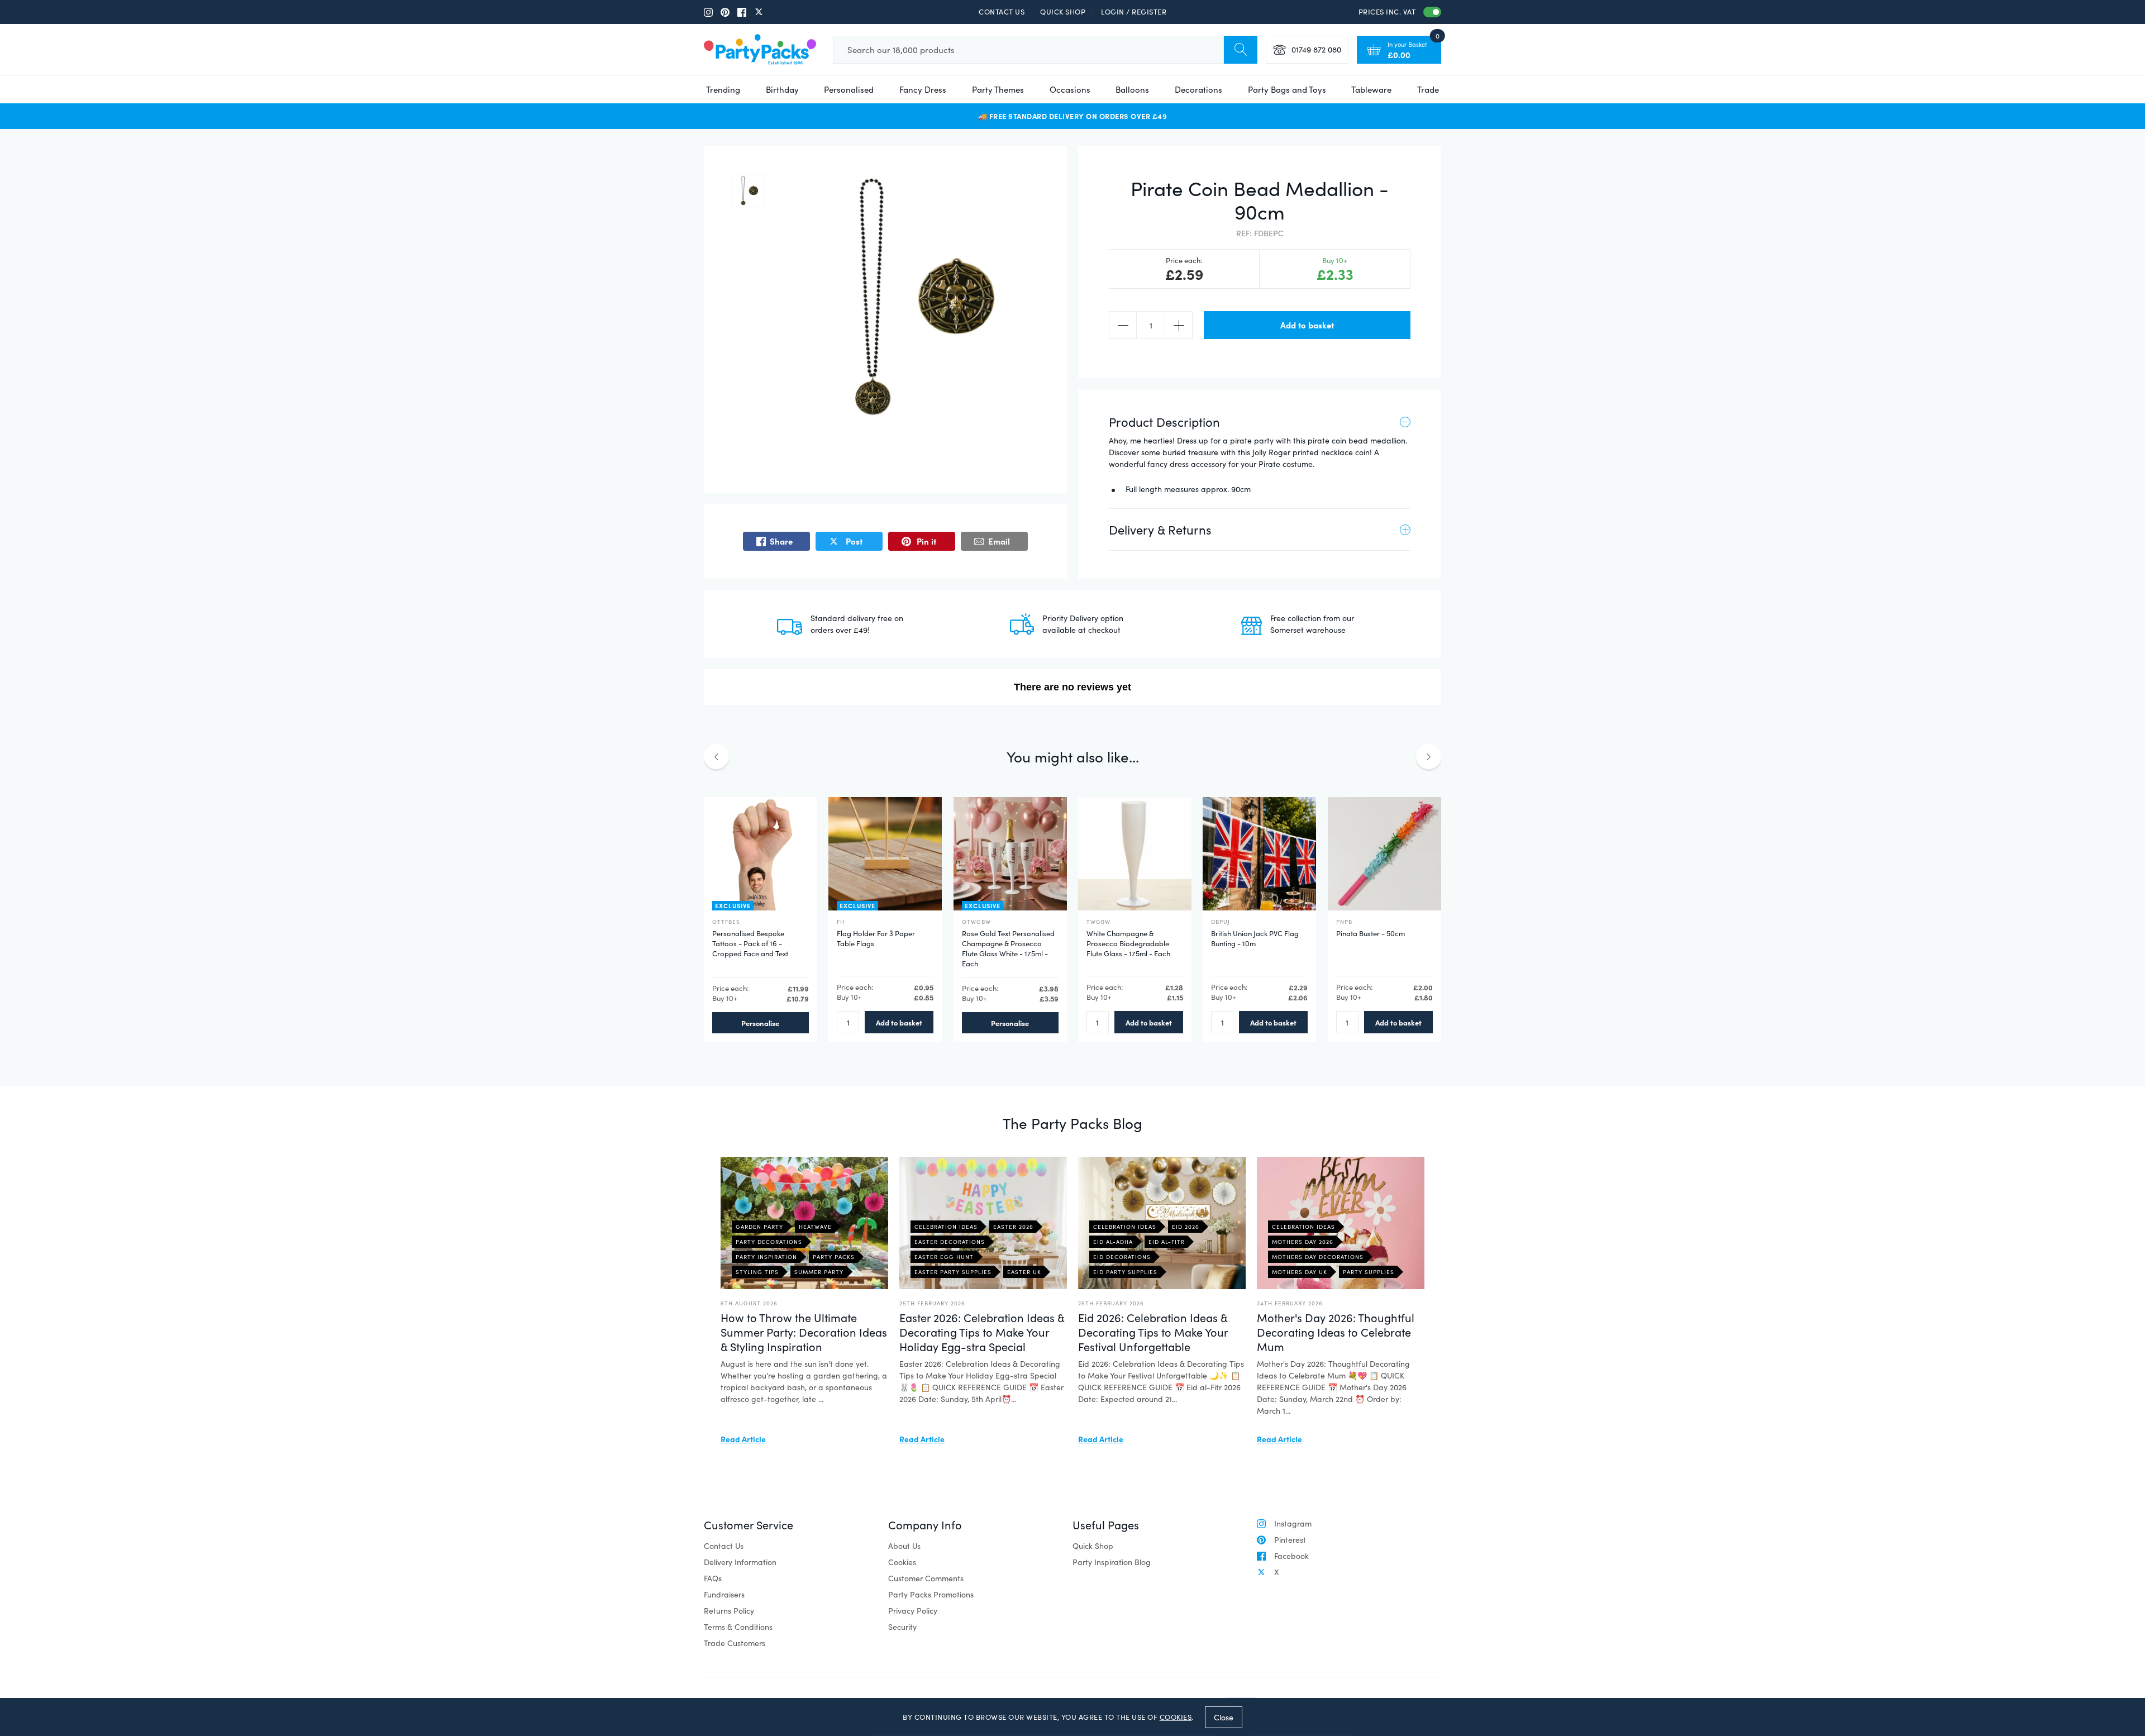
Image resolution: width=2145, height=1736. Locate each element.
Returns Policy (729, 1611)
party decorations (769, 1242)
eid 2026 (1186, 1227)
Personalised (849, 89)
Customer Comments (926, 1578)
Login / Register (1134, 12)
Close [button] (1224, 1717)
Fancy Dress (923, 89)
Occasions (1070, 89)
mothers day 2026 (1303, 1242)
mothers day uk (1300, 1272)
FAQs (713, 1578)
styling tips (757, 1272)
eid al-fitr (1167, 1242)
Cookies (902, 1562)
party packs (834, 1257)
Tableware (1371, 89)
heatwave (815, 1227)
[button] (749, 190)
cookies (1176, 1717)
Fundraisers (724, 1594)
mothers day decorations (1318, 1257)
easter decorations (950, 1242)
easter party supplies (953, 1272)
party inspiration (766, 1257)
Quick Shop (1063, 12)
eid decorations (1122, 1257)
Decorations (1198, 89)
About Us (904, 1546)
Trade (1428, 89)
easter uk (1024, 1272)
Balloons (1132, 89)
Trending (723, 89)
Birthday (782, 89)
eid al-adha (1113, 1242)
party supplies (1369, 1272)
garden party (759, 1227)
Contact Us (1002, 12)
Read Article (743, 1439)
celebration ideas (946, 1227)
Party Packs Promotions (931, 1594)
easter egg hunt (944, 1257)
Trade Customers (735, 1643)
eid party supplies (1125, 1272)
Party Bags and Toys (1287, 89)
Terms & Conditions (738, 1627)
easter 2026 (1013, 1227)
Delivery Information (740, 1562)
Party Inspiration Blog (1112, 1562)
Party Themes (998, 89)
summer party (819, 1272)
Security (902, 1627)
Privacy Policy (913, 1611)
